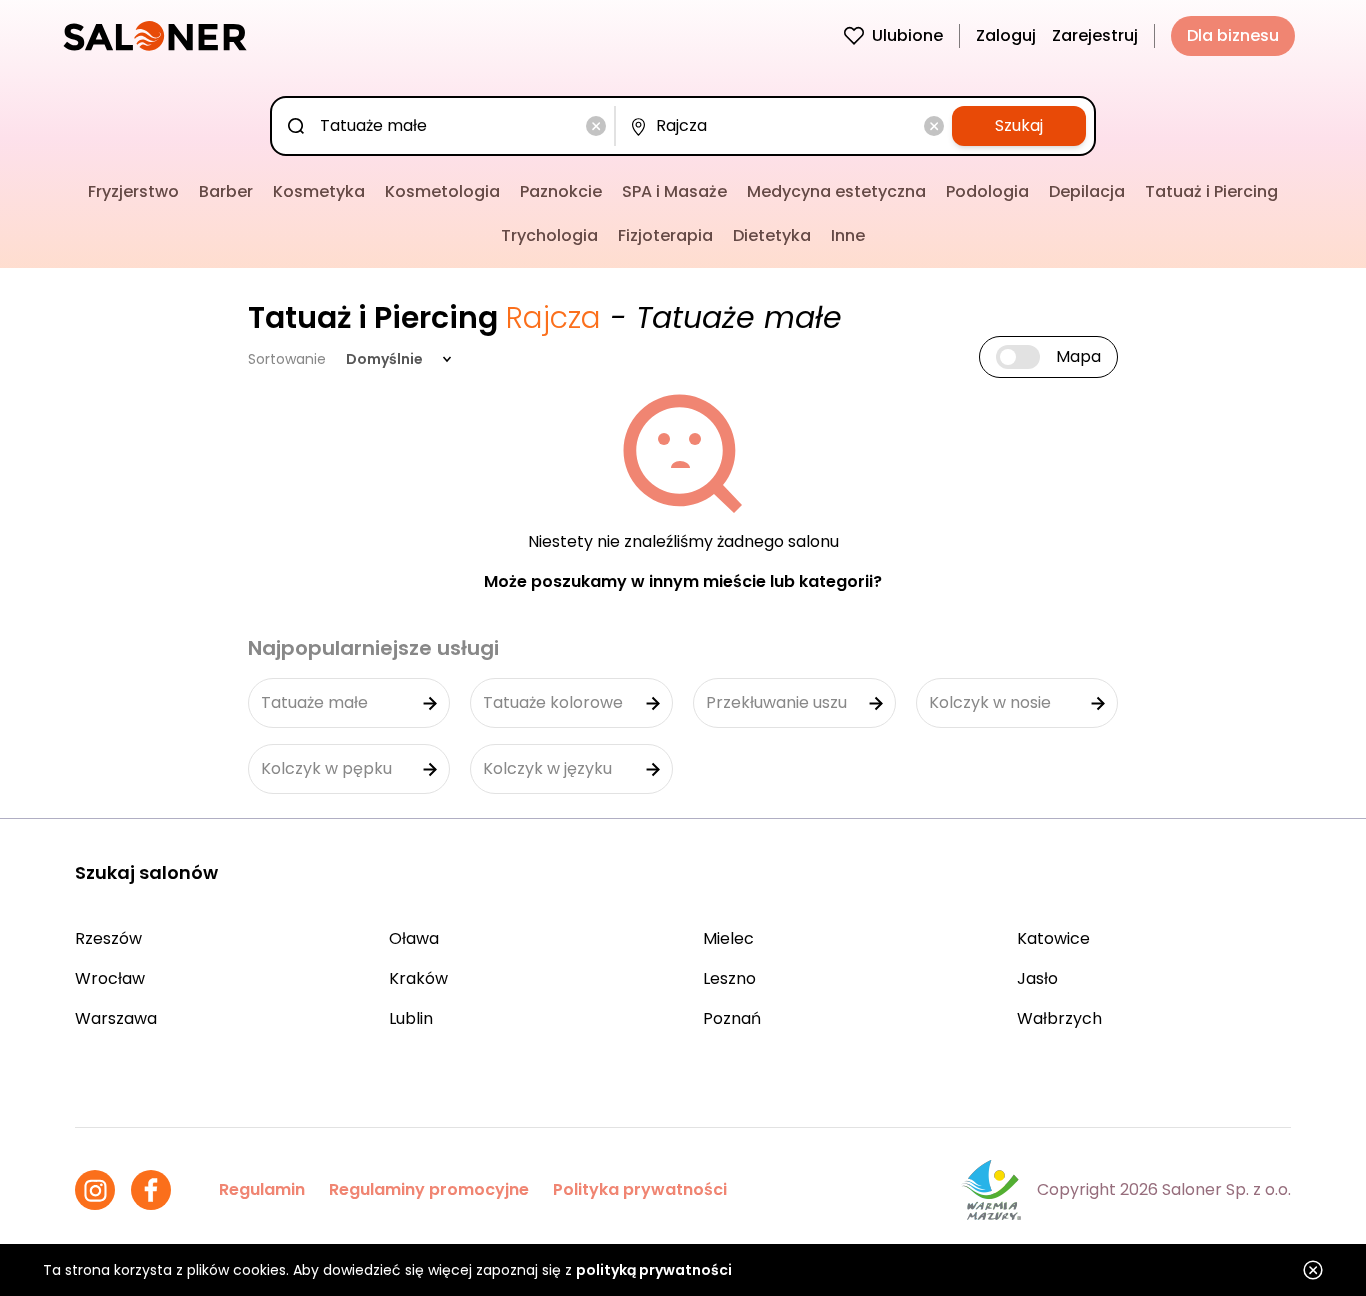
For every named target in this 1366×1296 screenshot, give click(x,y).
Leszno (729, 978)
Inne (848, 235)
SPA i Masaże (674, 191)
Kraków (418, 978)
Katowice (1053, 938)
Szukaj (1019, 125)
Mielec (728, 938)
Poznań (732, 1018)
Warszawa (116, 1018)
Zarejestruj (1095, 35)
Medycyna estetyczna (836, 191)
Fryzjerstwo (133, 191)
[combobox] (447, 126)
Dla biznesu (1233, 35)
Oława (414, 938)
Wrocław (110, 978)
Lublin (411, 1018)
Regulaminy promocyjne (429, 1189)
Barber (226, 191)
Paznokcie (561, 191)
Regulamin (262, 1189)
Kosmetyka (319, 191)
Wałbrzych (1059, 1018)
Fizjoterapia (665, 235)
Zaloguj (1006, 35)
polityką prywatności (654, 1270)
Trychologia (549, 235)
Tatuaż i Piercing (1211, 191)
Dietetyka (772, 235)
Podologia (987, 191)
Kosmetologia (442, 191)
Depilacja (1087, 191)
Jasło (1037, 978)
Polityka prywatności (640, 1189)
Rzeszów (108, 938)
